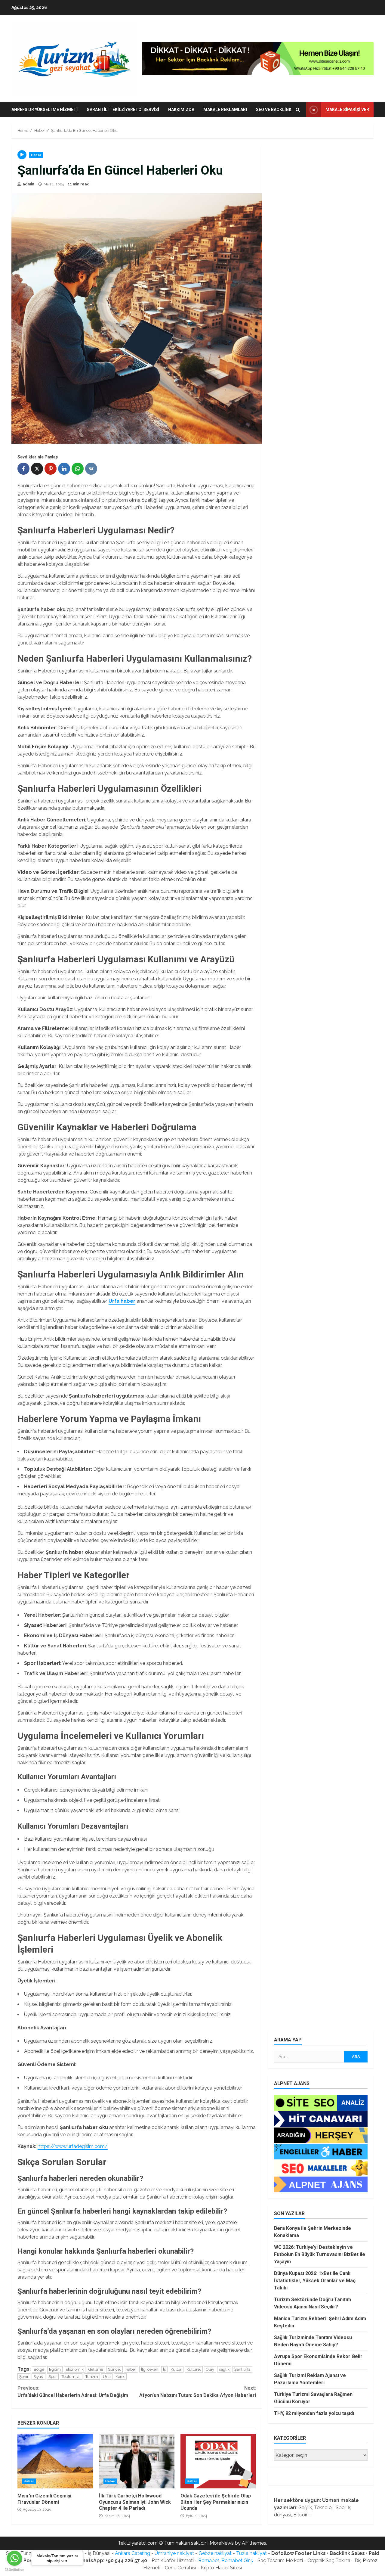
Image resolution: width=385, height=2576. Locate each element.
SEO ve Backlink (274, 110)
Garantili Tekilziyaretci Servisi (123, 110)
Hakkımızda (181, 110)
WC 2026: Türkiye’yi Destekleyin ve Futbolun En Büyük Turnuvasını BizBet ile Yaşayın (320, 2254)
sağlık (224, 2369)
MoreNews (222, 2543)
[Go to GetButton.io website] (14, 2570)
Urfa (107, 2377)
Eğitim (55, 2369)
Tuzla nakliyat (251, 2553)
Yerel (120, 2377)
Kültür (176, 2369)
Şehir (24, 2377)
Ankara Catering (132, 2553)
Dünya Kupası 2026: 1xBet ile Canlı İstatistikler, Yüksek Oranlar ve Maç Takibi (315, 2281)
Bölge (39, 2369)
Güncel (114, 2369)
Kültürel (194, 2369)
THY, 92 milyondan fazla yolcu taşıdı (314, 2413)
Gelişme (96, 2369)
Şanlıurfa (242, 2369)
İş (164, 2369)
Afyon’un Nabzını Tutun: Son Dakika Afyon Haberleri (197, 2392)
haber (131, 2369)
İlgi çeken (150, 2369)
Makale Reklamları (225, 110)
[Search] (298, 110)
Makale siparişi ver (347, 110)
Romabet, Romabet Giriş (226, 2560)
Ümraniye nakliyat (174, 2553)
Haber (36, 155)
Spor (53, 2377)
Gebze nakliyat (215, 2553)
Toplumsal (71, 2377)
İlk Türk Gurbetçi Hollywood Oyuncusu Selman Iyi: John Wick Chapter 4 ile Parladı (137, 2461)
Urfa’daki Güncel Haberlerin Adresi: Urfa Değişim (73, 2392)
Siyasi (38, 2377)
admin (28, 184)
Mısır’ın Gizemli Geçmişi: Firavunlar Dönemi (55, 2461)
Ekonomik (75, 2369)
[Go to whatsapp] (14, 2558)
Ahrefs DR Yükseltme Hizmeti (45, 110)
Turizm (92, 2377)
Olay (210, 2369)
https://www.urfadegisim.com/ (73, 2146)
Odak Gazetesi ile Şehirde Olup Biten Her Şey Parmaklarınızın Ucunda (218, 2461)
